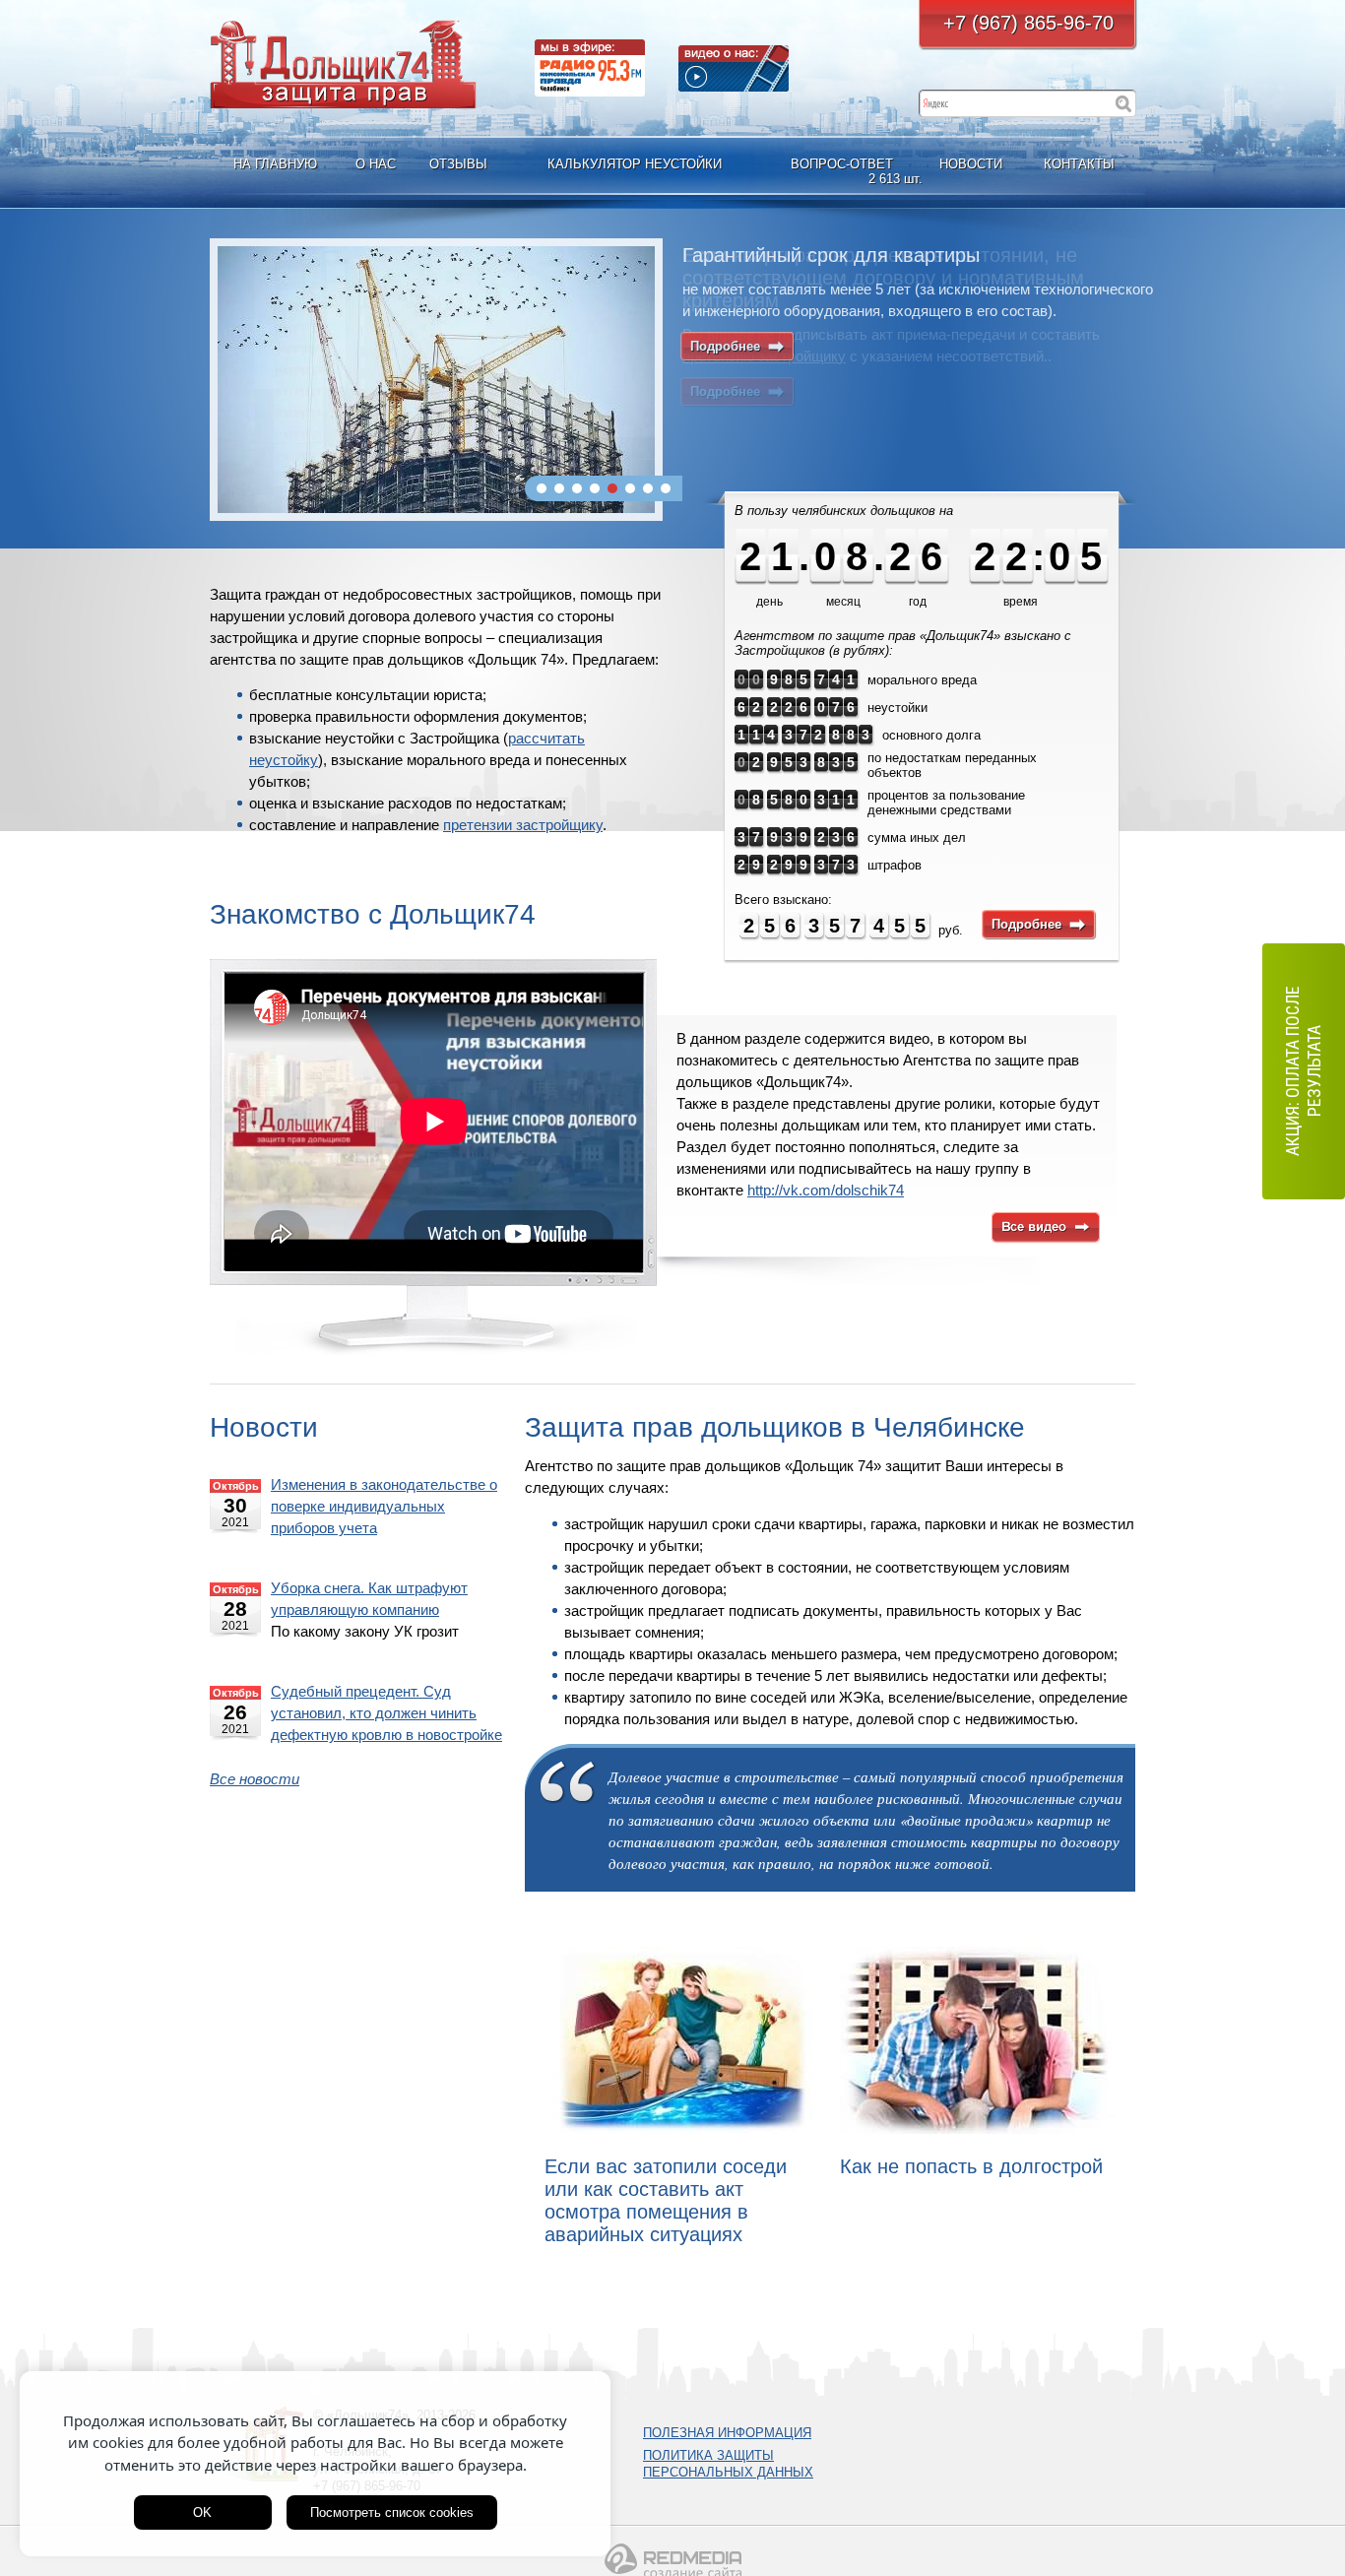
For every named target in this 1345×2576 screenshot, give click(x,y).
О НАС (376, 164)
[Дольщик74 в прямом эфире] (590, 68)
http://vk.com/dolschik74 (826, 1191)
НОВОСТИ (971, 164)
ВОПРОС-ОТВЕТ (844, 171)
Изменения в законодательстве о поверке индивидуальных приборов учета (384, 1507)
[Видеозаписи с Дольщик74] (734, 68)
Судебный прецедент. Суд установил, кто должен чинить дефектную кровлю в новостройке (386, 1713)
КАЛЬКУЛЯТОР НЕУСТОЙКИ (635, 164)
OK (202, 2512)
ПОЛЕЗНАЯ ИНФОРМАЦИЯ (727, 2433)
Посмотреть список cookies (392, 2512)
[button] (542, 488)
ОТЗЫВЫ (458, 164)
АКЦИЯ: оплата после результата (1303, 1071)
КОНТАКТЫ (1079, 164)
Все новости (255, 1779)
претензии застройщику (523, 825)
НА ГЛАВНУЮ (275, 164)
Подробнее (737, 346)
